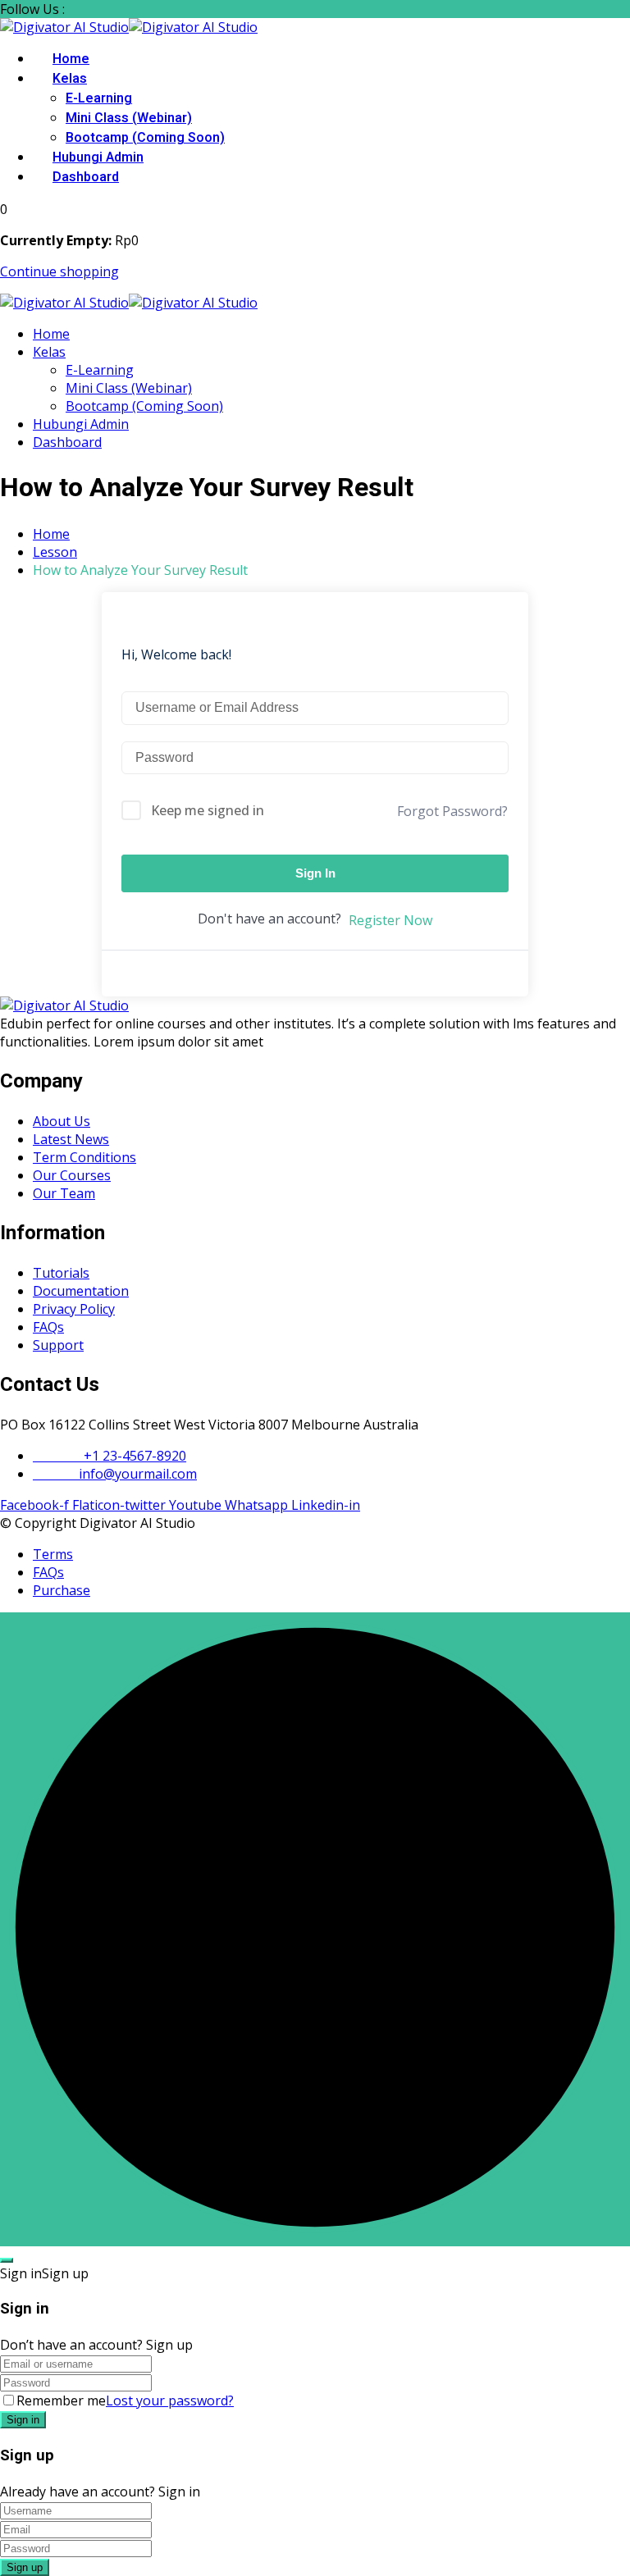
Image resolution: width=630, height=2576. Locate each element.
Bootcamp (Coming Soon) (145, 138)
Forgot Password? (452, 811)
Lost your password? (170, 2400)
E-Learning (99, 98)
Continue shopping (59, 271)
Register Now (390, 920)
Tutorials (61, 1273)
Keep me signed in (208, 810)
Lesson (55, 552)
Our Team (64, 1193)
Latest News (71, 1139)
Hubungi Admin (98, 157)
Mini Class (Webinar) (129, 118)
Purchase (62, 1590)
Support (58, 1345)
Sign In (315, 873)
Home (71, 59)
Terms (53, 1554)
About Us (62, 1121)
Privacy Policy (74, 1309)
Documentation (81, 1291)
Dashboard (86, 177)
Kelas (70, 79)
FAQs (48, 1327)
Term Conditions (84, 1157)
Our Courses (72, 1175)
